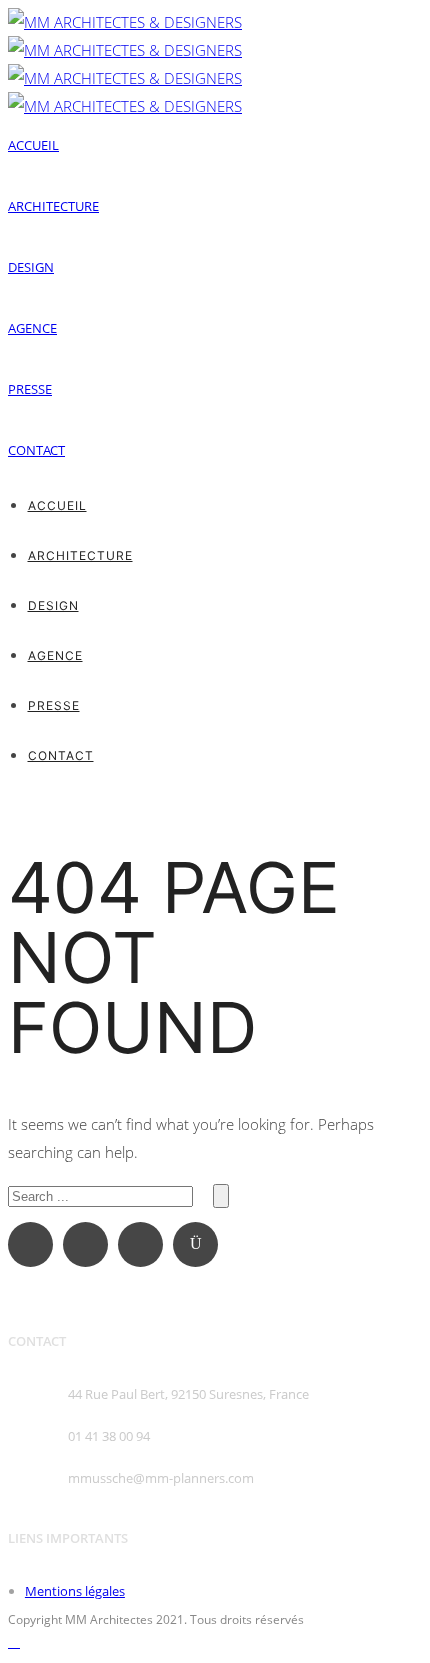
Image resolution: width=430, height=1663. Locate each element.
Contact (36, 450)
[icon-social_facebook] (35, 1244)
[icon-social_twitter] (145, 1244)
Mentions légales (75, 1591)
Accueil (33, 145)
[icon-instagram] (200, 1244)
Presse (30, 389)
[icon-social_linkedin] (90, 1244)
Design (31, 267)
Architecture (53, 206)
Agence (32, 328)
